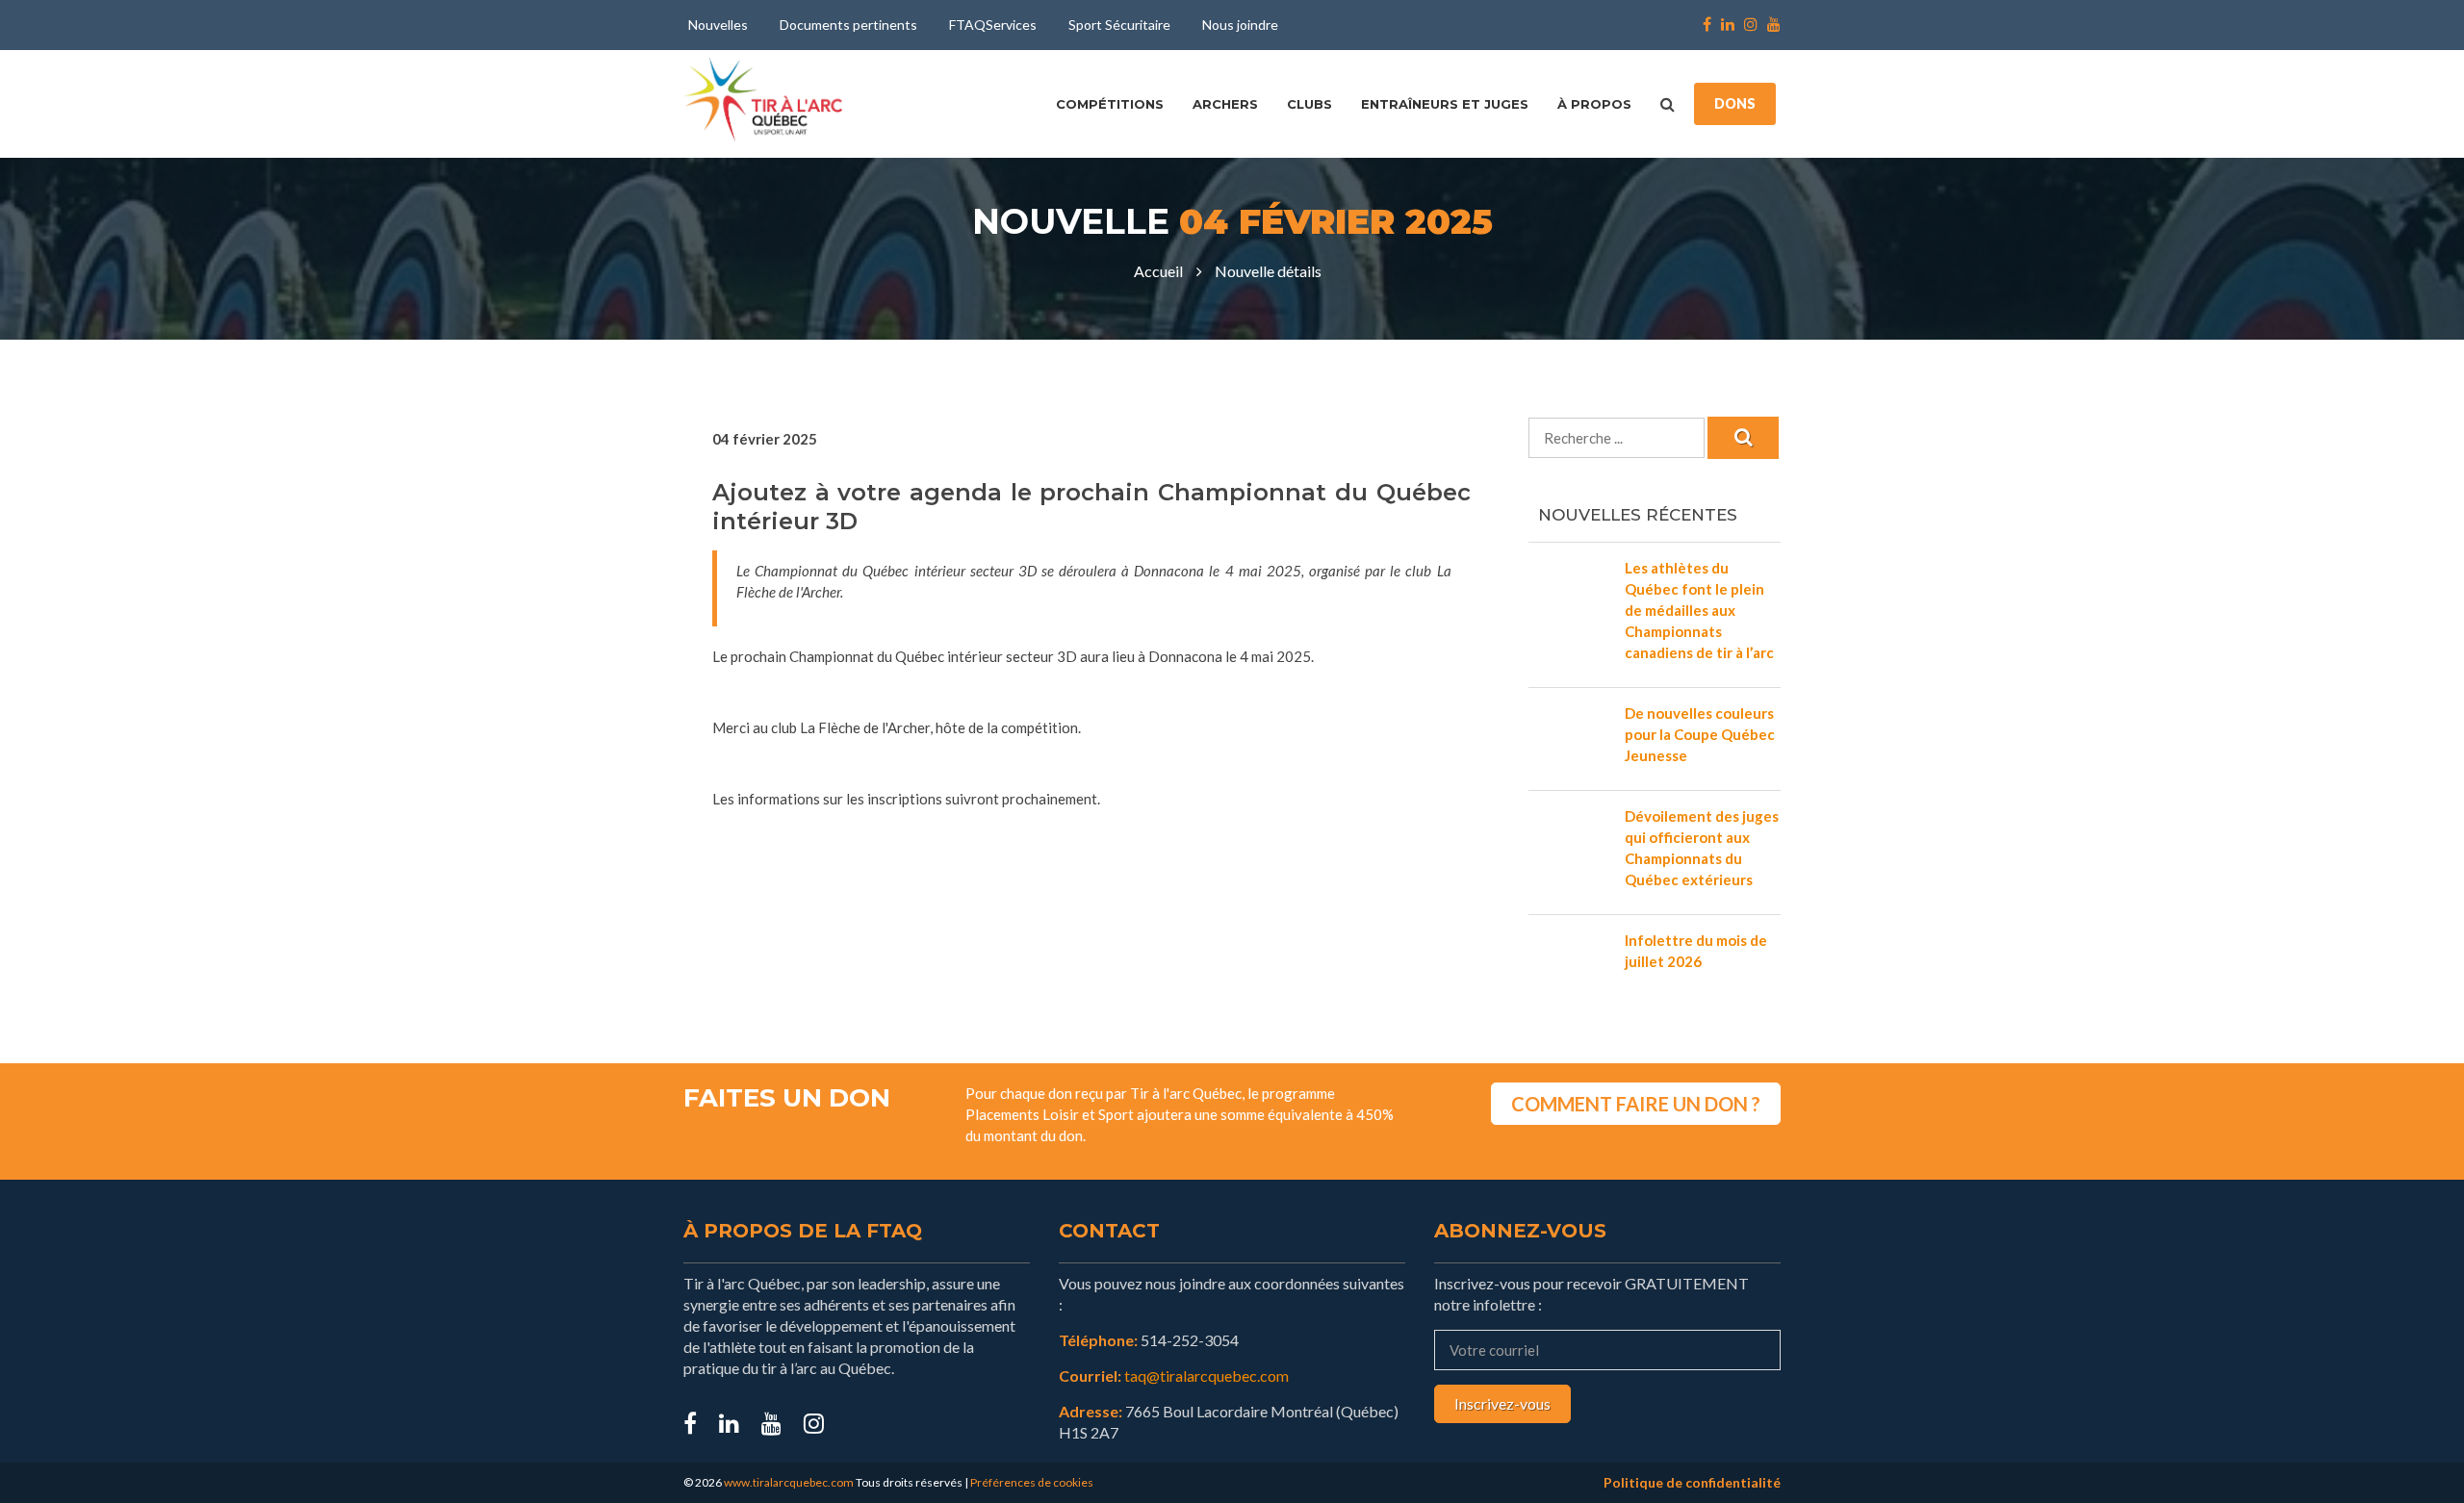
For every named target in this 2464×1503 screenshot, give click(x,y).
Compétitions (1110, 104)
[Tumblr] (771, 1423)
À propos (1594, 104)
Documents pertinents (848, 25)
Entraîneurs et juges (1445, 104)
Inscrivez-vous (1502, 1403)
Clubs (1309, 104)
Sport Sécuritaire (1119, 25)
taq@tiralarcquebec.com (1206, 1376)
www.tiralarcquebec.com (789, 1482)
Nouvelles (718, 25)
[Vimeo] (814, 1423)
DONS (1735, 103)
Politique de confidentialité (1692, 1482)
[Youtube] (1771, 25)
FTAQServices (993, 25)
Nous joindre (1240, 25)
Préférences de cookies (1032, 1482)
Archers (1225, 104)
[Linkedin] (1728, 25)
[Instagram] (1751, 25)
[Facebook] (1707, 25)
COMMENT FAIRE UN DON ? (1636, 1104)
